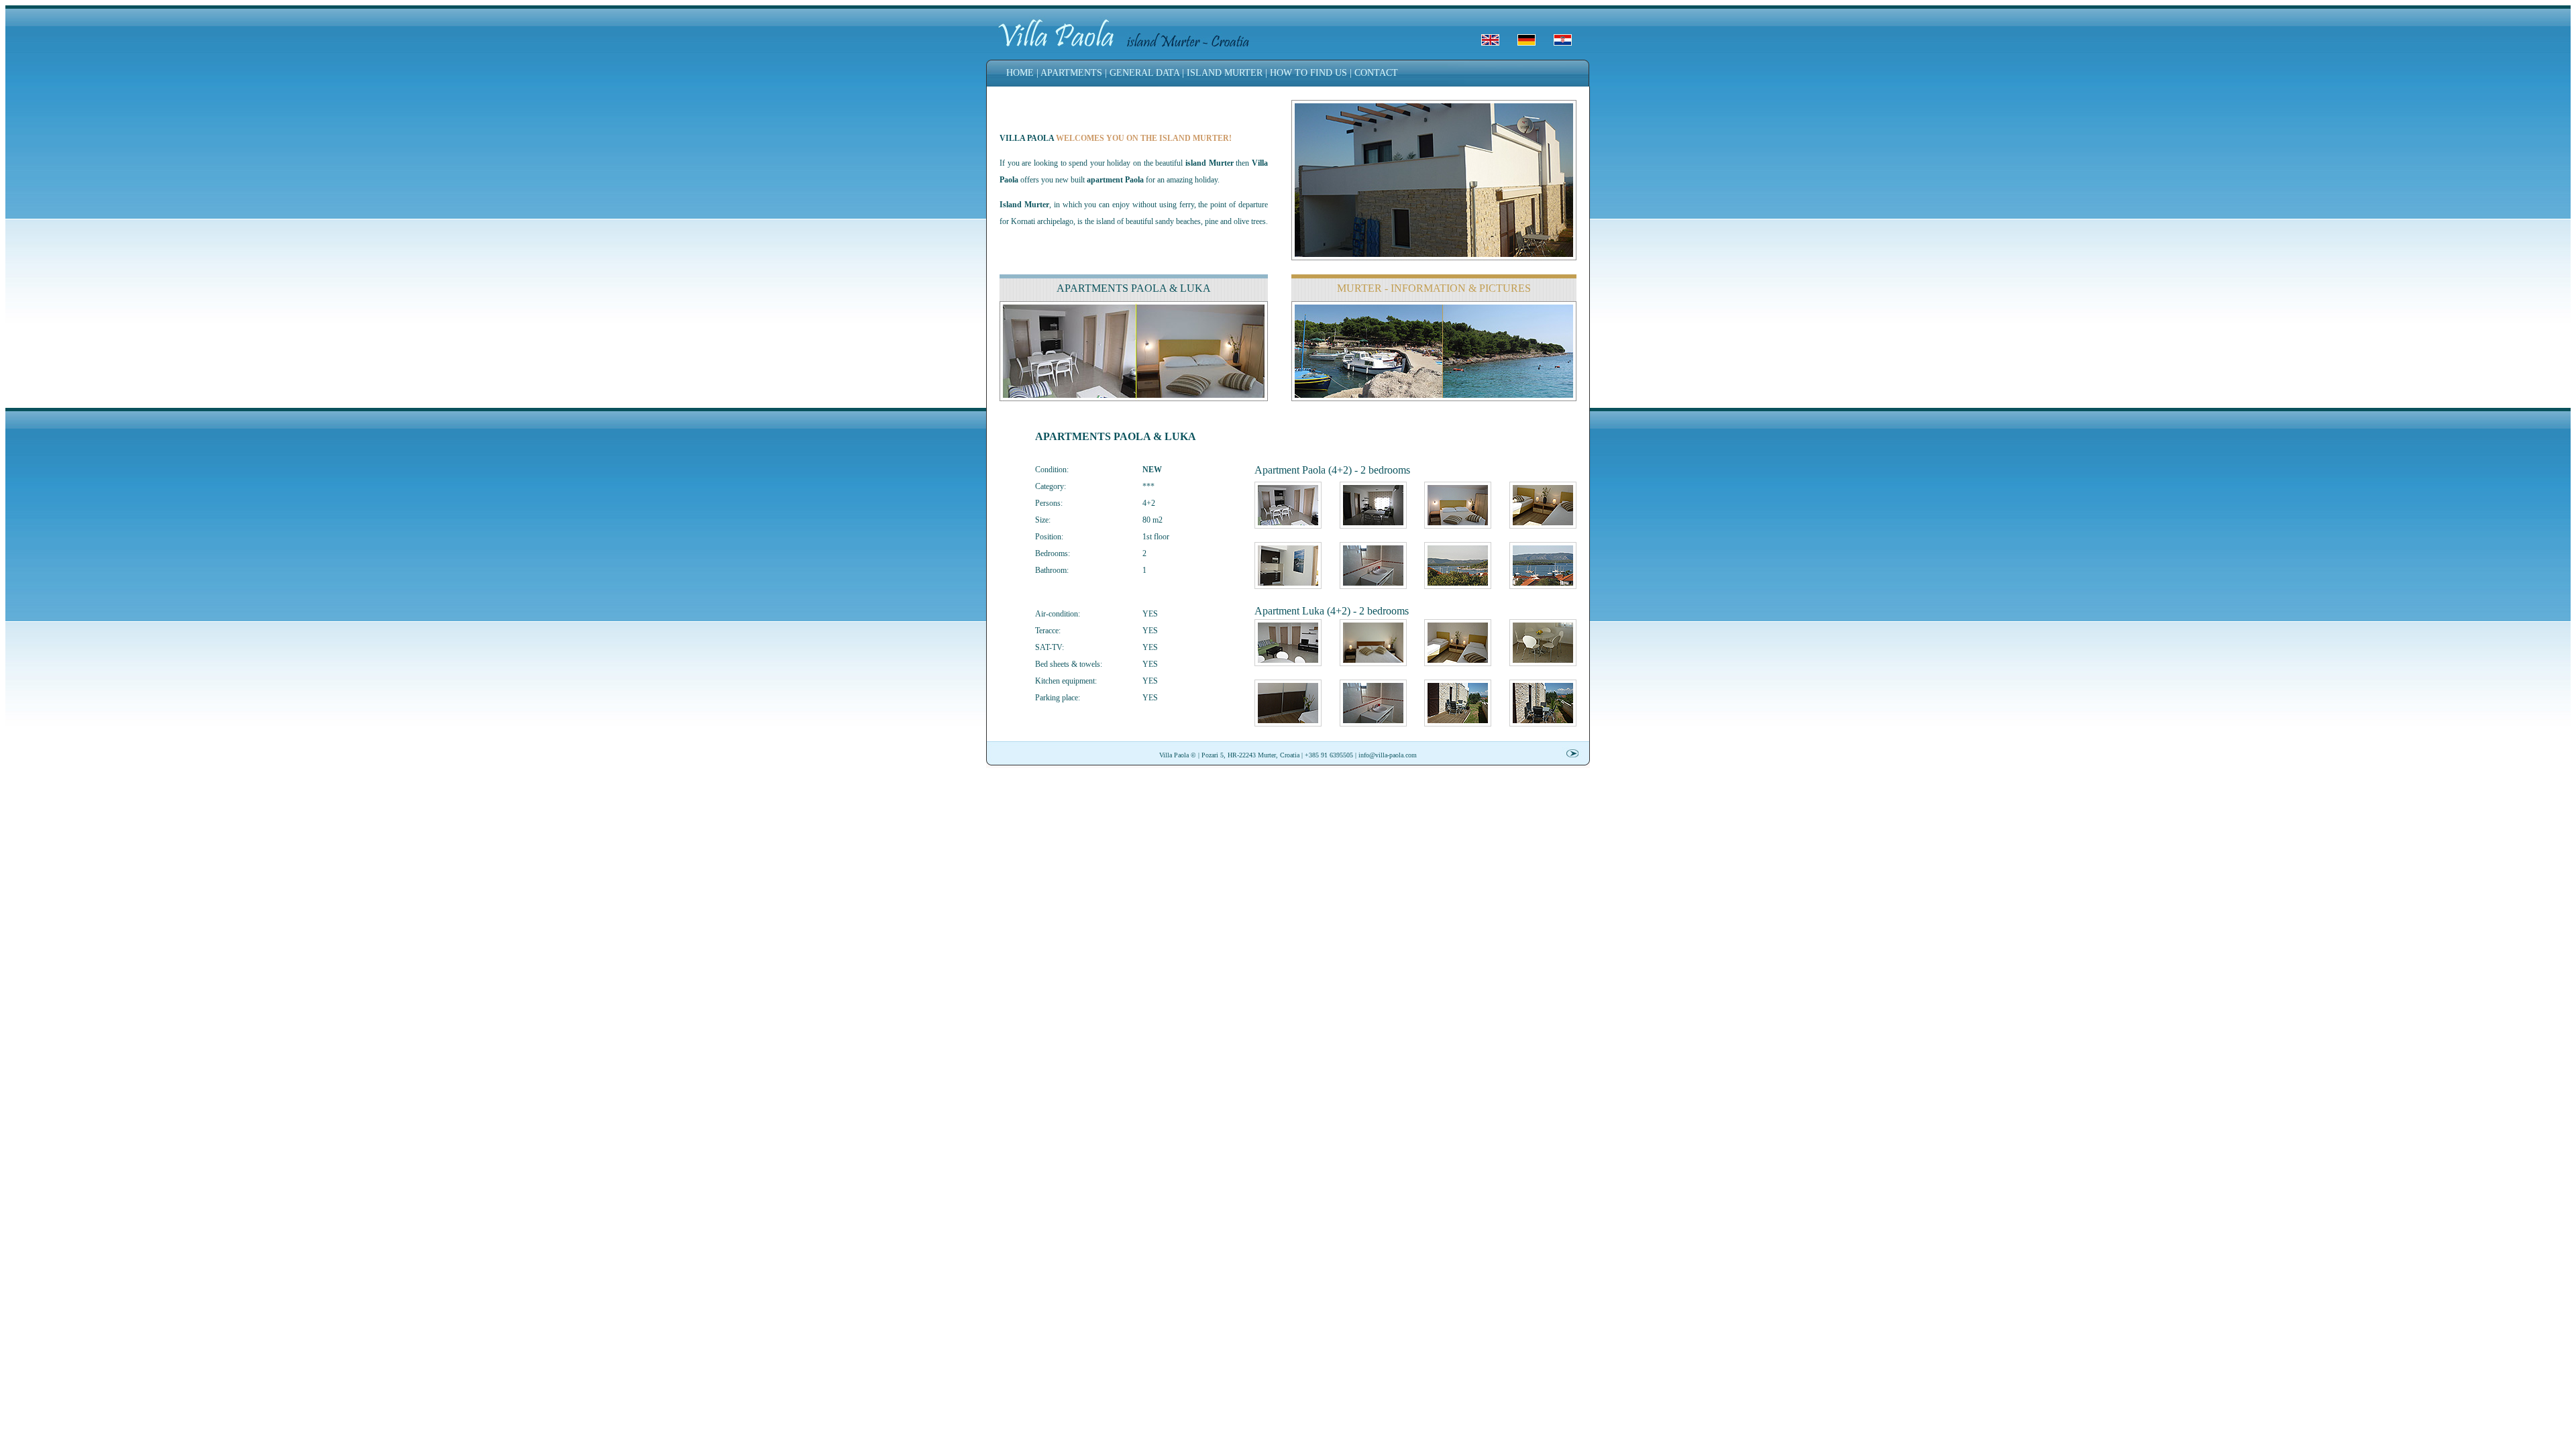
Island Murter (1024, 205)
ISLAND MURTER (1225, 73)
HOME (1020, 73)
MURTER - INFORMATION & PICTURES (1434, 288)
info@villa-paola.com (1388, 755)
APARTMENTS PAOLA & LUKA (1134, 288)
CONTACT (1376, 73)
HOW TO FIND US (1308, 73)
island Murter (1210, 163)
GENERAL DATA (1144, 73)
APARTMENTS (1071, 73)
